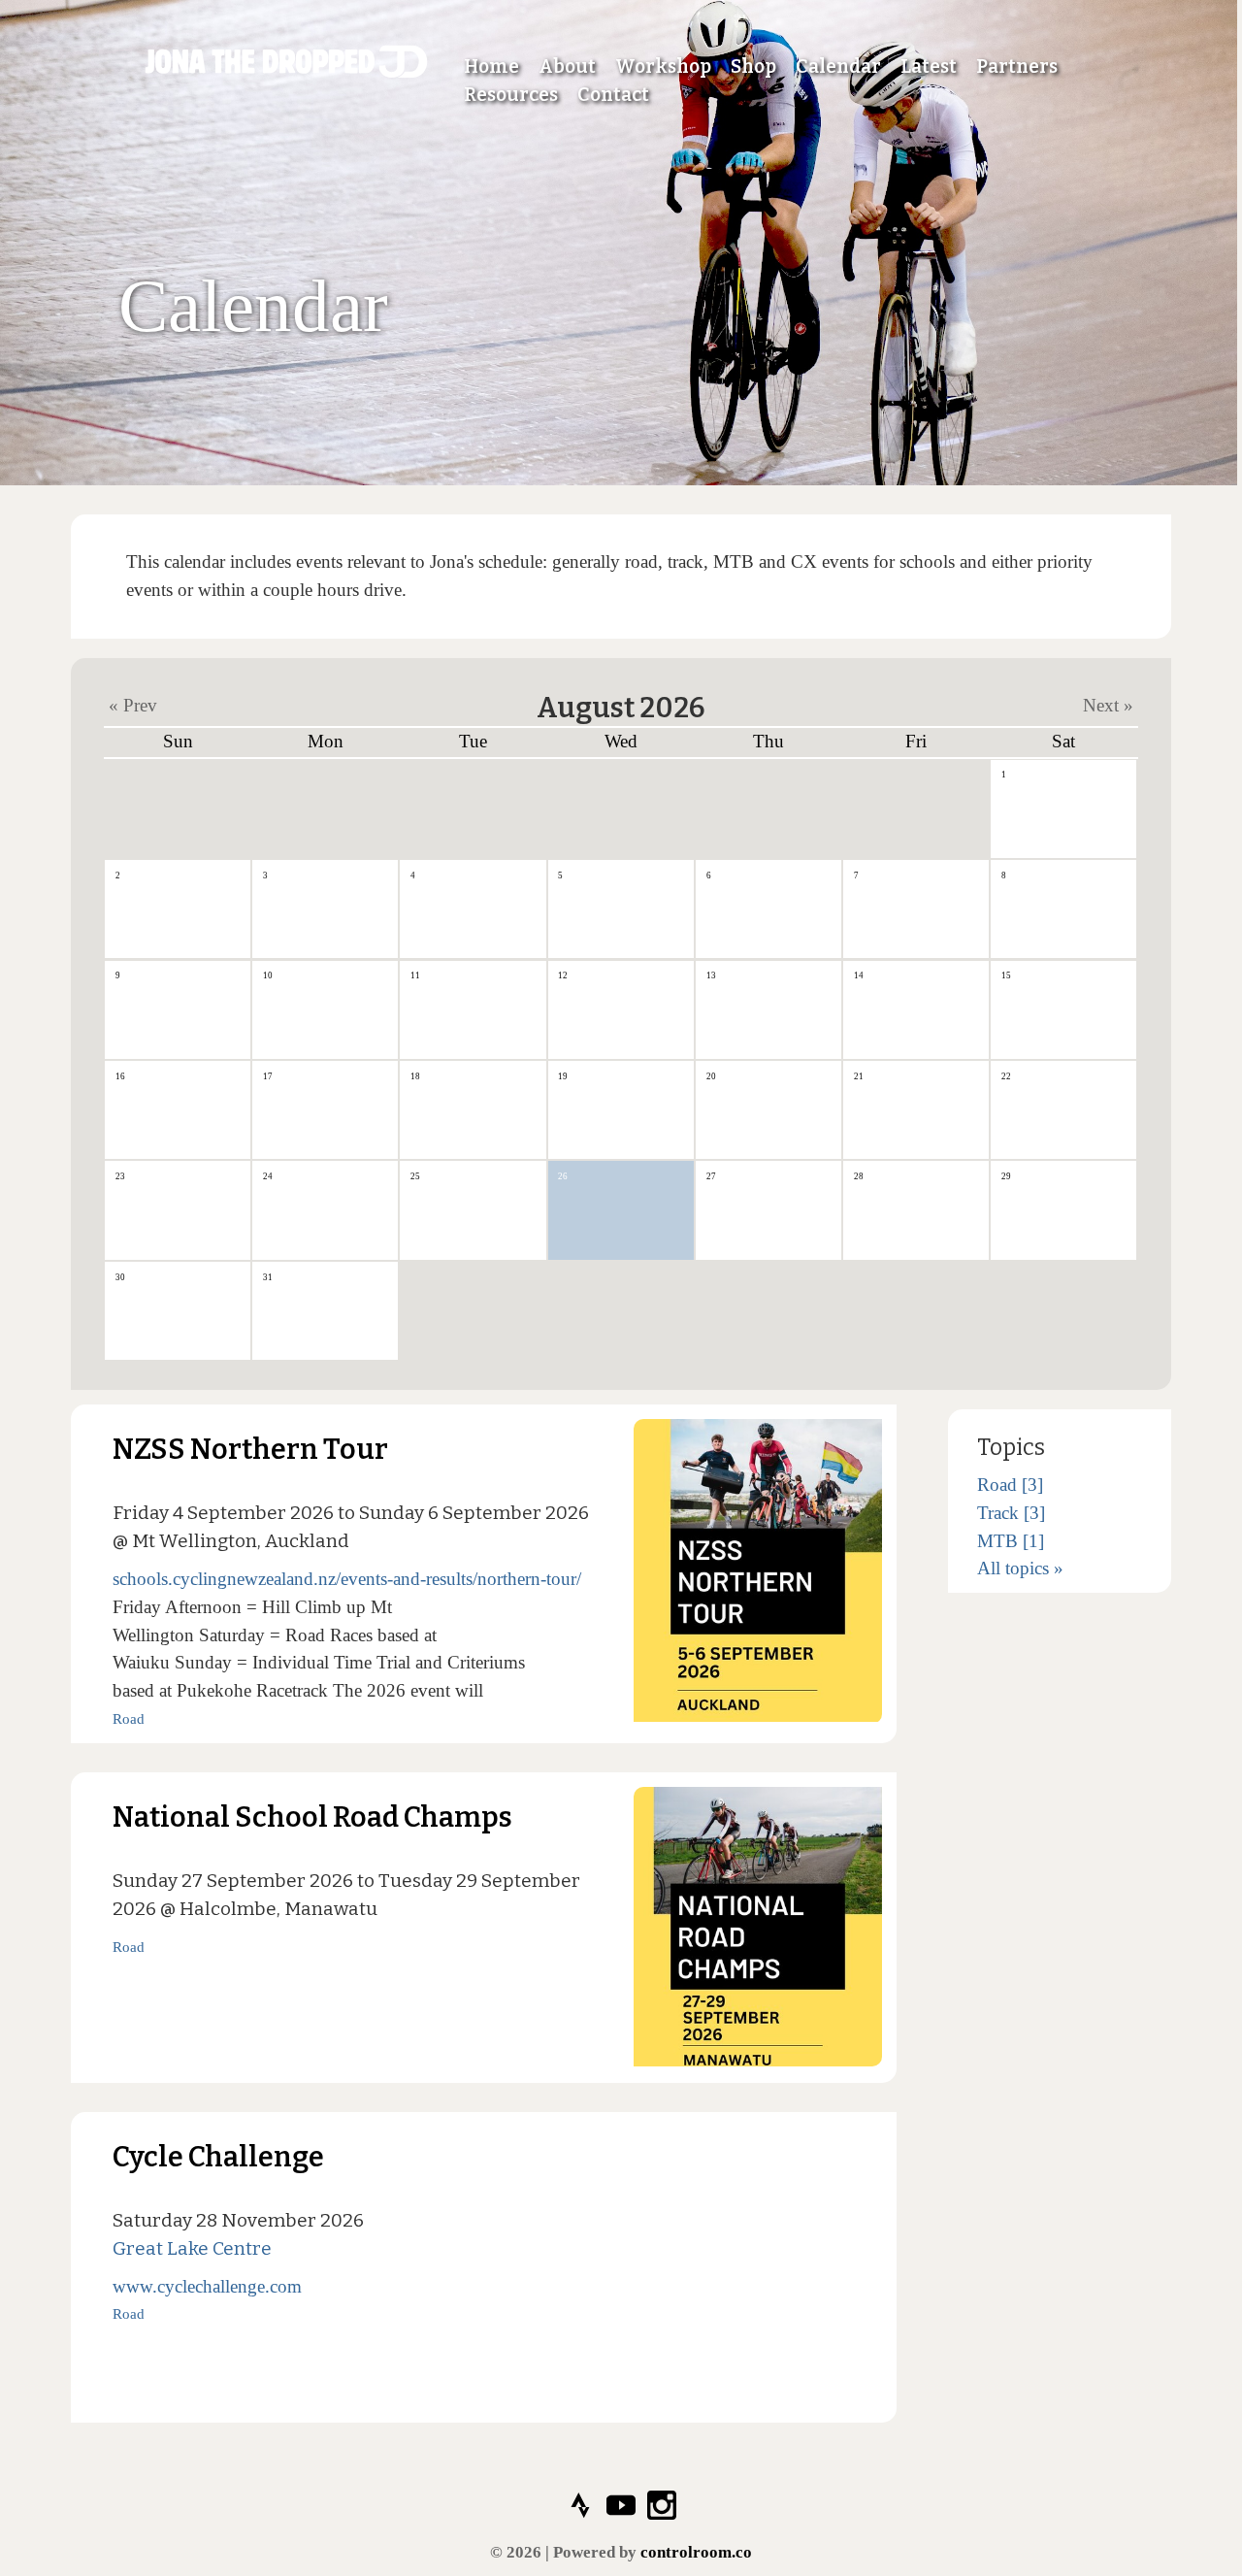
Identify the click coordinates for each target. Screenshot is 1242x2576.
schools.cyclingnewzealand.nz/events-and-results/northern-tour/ (347, 1579)
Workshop (663, 66)
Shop (753, 66)
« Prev (133, 704)
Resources (511, 95)
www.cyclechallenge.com (207, 2286)
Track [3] (1011, 1513)
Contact (613, 95)
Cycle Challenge (218, 2157)
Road (129, 1718)
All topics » (1020, 1568)
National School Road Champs (312, 1817)
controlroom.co (696, 2552)
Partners (1017, 66)
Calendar (838, 66)
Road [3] (1010, 1485)
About (567, 66)
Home (491, 66)
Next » (1108, 704)
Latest (929, 66)
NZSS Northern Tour (250, 1450)
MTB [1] (1011, 1541)
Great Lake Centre (192, 2248)
